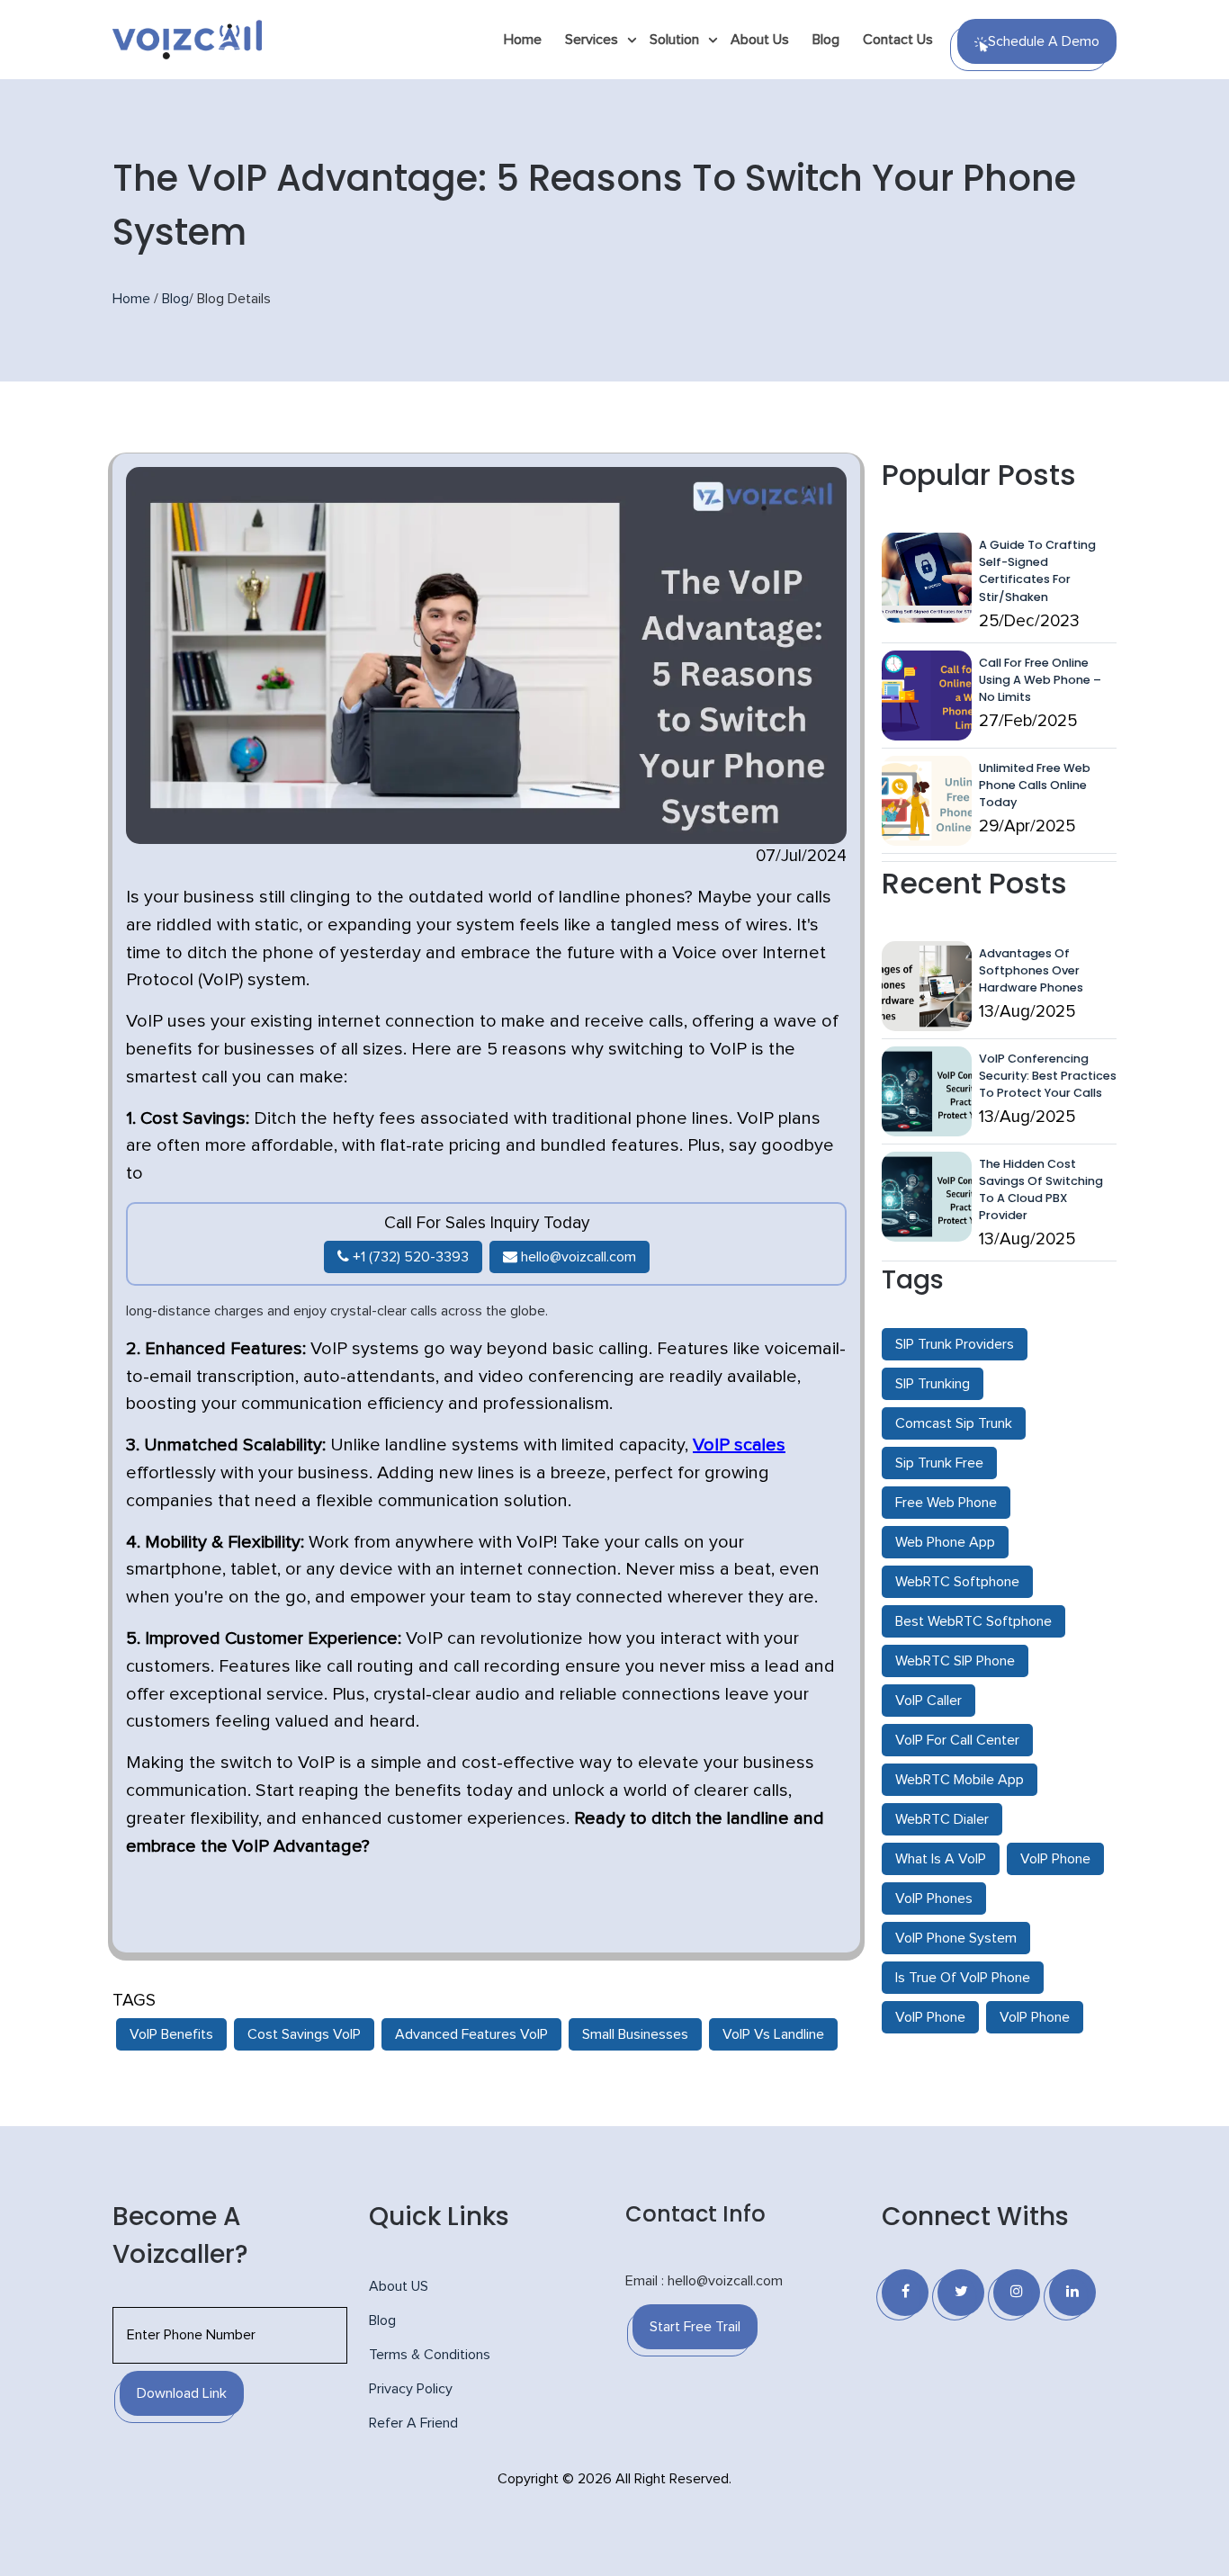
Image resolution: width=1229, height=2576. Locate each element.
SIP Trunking (933, 1384)
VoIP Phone (1055, 1859)
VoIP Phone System (956, 1938)
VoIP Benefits (171, 2034)
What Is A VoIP (941, 1859)
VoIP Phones (934, 1898)
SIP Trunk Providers (955, 1344)
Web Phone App (945, 1542)
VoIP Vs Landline (773, 2034)
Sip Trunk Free (939, 1463)
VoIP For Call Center (957, 1740)
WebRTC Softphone (957, 1582)
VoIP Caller (928, 1701)
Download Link (182, 2393)
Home (523, 40)
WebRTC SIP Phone (955, 1661)
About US (399, 2286)
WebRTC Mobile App (960, 1780)
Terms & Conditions (430, 2355)
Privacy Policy (411, 2389)
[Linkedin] (1072, 2293)
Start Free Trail (695, 2327)
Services (592, 40)
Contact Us (898, 40)
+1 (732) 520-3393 (409, 1257)
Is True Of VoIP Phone (963, 1978)
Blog (826, 40)
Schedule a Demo (1044, 41)
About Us (760, 40)
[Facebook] (905, 2293)
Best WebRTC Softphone (973, 1621)
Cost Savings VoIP (304, 2034)
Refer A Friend (413, 2423)
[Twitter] (961, 2293)
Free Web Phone (946, 1503)
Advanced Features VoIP (471, 2034)
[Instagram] (1017, 2293)
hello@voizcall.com (577, 1257)
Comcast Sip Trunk (954, 1423)
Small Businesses (635, 2034)
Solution (674, 40)
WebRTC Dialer (942, 1819)
